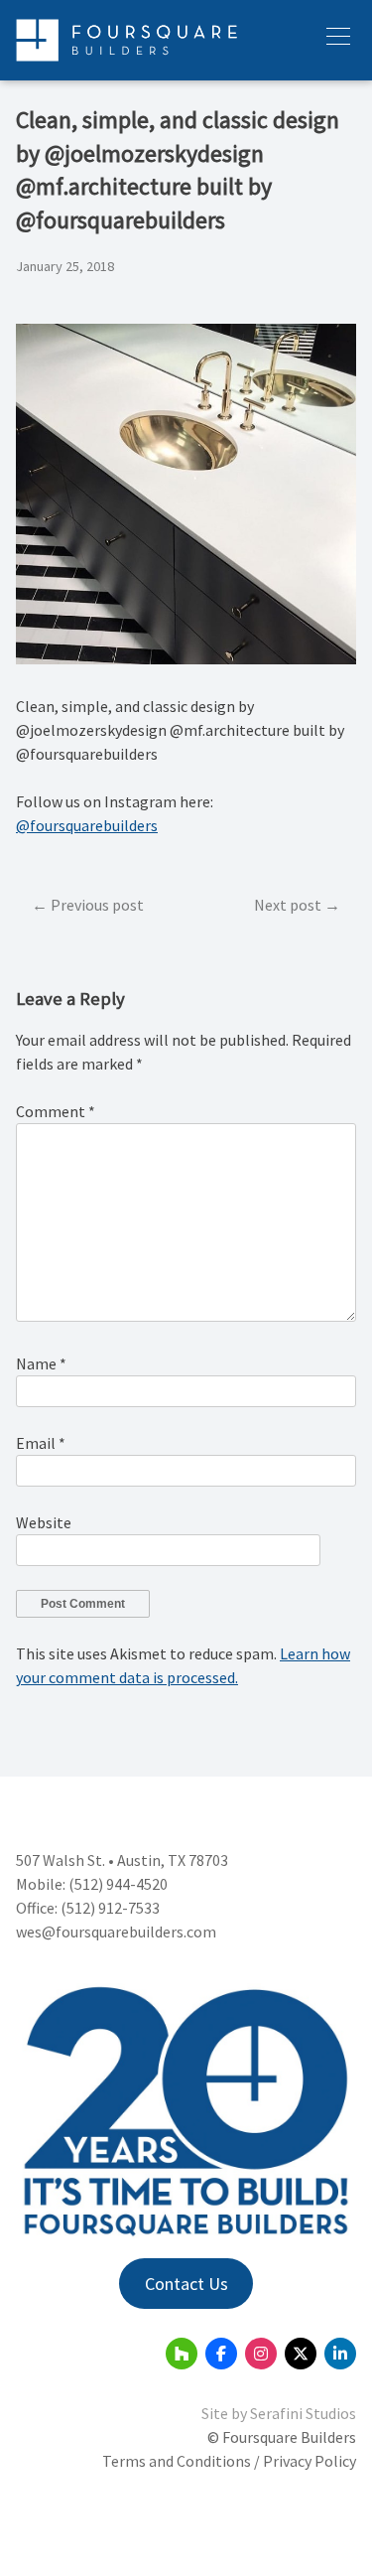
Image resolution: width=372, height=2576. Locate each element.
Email (41, 1443)
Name (41, 1363)
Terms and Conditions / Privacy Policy (229, 2461)
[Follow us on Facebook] (221, 2354)
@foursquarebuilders (87, 825)
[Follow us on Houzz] (182, 2354)
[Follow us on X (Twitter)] (301, 2354)
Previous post (97, 905)
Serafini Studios (303, 2413)
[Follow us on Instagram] (261, 2354)
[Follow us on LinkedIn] (340, 2354)
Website (44, 1522)
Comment (56, 1111)
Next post (288, 905)
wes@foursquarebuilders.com (116, 1932)
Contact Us (186, 2284)
